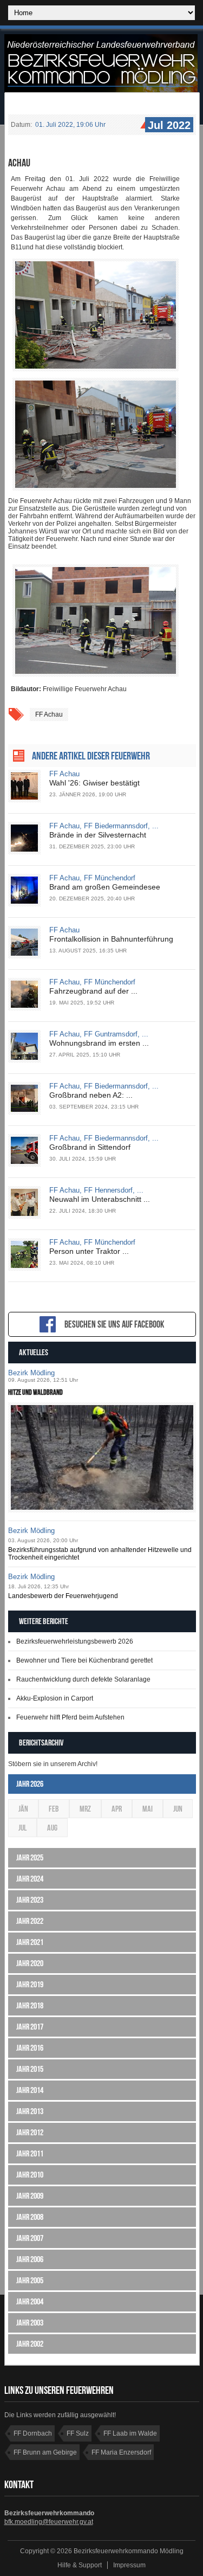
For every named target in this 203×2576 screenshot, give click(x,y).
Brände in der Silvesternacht (98, 835)
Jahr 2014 (30, 2090)
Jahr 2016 (30, 2048)
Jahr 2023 (30, 1900)
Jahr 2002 (30, 2344)
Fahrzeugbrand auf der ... (93, 991)
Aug (52, 1828)
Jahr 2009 (30, 2196)
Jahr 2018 (30, 2005)
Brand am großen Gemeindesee (105, 887)
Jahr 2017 (30, 2027)
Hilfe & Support (80, 2565)
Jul (22, 1828)
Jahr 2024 (30, 1879)
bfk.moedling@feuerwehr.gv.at (49, 2522)
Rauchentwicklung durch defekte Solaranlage (83, 1679)
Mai (148, 1809)
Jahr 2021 (30, 1942)
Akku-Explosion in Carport (55, 1698)
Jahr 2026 (30, 1784)
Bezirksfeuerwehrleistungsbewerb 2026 (75, 1641)
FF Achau (49, 714)
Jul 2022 (169, 125)
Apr (117, 1809)
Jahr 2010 (30, 2175)
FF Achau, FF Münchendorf (92, 878)
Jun (178, 1809)
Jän (23, 1809)
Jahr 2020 (30, 1963)
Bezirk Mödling (31, 1373)
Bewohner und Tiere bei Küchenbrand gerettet (84, 1660)
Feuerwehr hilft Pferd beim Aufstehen (70, 1717)
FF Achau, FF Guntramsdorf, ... (99, 1034)
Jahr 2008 (30, 2217)
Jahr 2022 (30, 1921)
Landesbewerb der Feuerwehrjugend (63, 1596)
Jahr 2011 (30, 2153)
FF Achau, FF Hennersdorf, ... (96, 1190)
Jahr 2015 (30, 2069)
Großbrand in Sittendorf (90, 1147)
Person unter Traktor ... (89, 1251)
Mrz (85, 1809)
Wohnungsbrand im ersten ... (99, 1043)
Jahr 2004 (30, 2301)
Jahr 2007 (30, 2238)
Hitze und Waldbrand (35, 1392)
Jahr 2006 (30, 2259)
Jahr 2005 (30, 2280)
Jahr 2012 (30, 2132)
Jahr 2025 (30, 1857)
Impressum (129, 2565)
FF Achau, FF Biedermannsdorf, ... (104, 826)
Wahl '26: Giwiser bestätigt (94, 783)
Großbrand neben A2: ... (91, 1095)
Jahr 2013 (30, 2111)
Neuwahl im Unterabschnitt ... (100, 1199)
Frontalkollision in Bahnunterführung (111, 939)
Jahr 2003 (30, 2323)
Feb (54, 1809)
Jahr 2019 (30, 1984)
